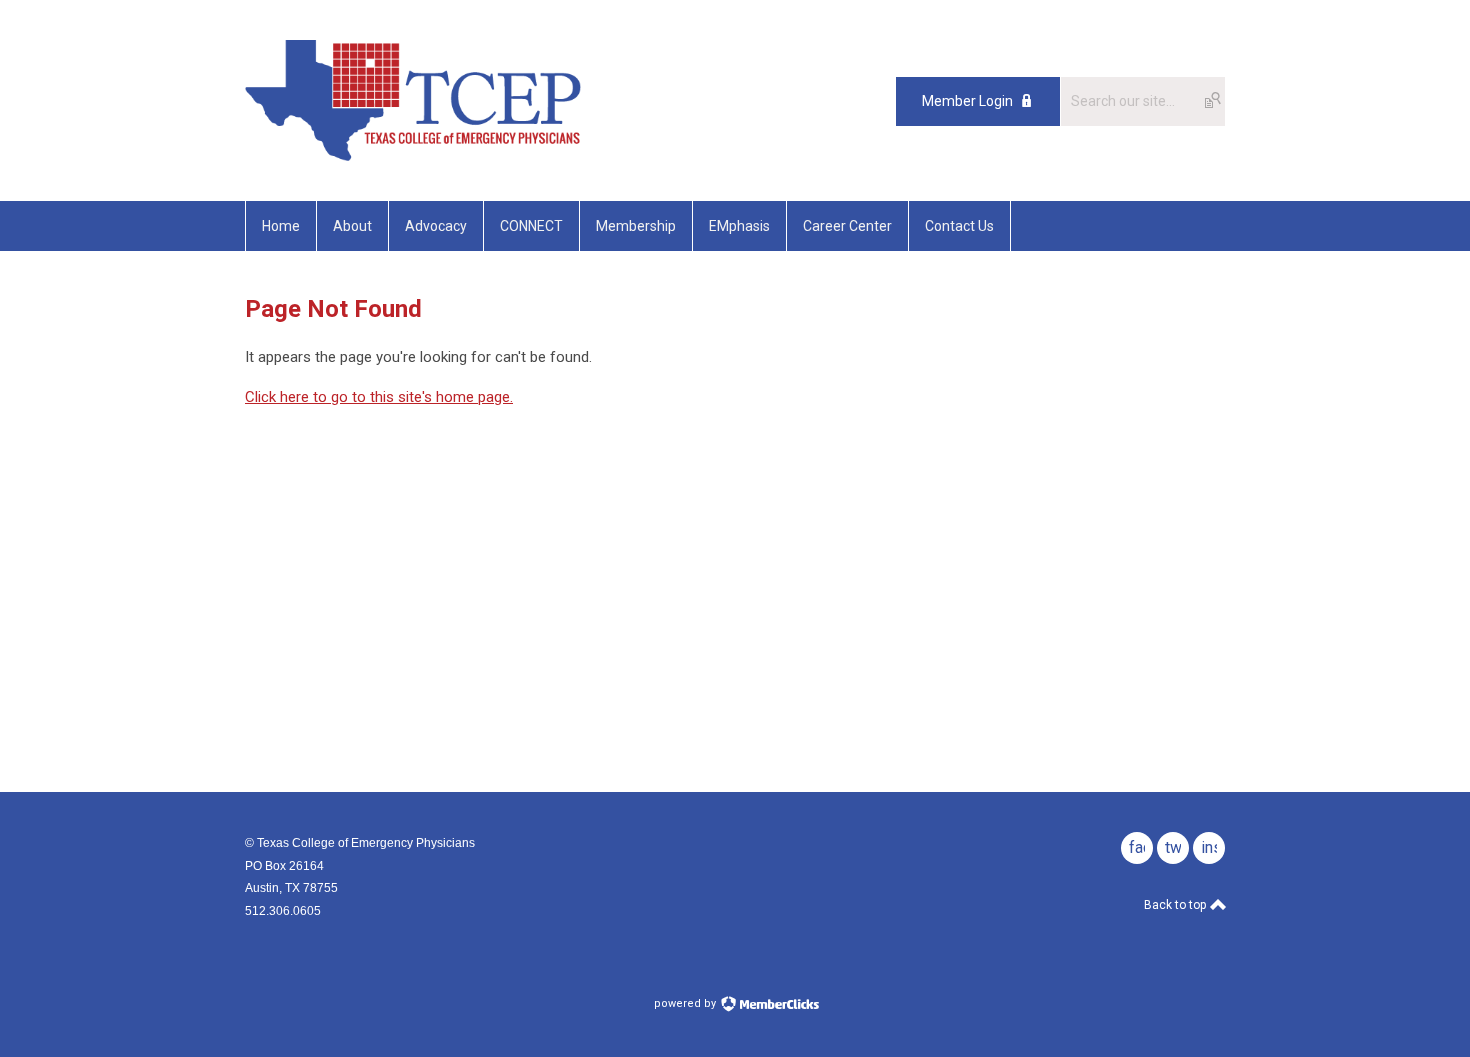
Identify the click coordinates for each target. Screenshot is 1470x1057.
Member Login (967, 101)
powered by (686, 1003)
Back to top (1176, 905)
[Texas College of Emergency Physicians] (413, 156)
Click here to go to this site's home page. (379, 397)
